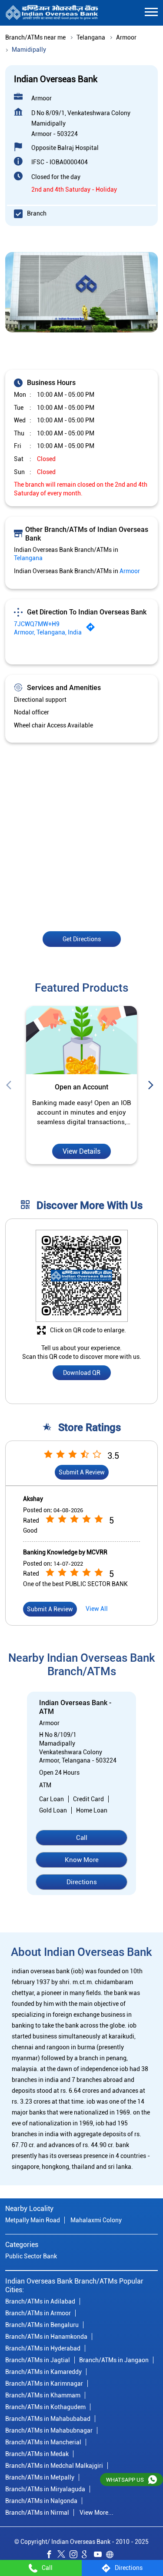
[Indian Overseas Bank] (52, 13)
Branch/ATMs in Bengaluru (42, 2325)
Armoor (126, 37)
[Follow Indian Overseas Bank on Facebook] (51, 2556)
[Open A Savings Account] (81, 1041)
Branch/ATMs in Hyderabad (43, 2348)
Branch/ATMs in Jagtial (38, 2360)
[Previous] (10, 1086)
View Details (81, 1152)
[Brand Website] (112, 2556)
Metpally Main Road (33, 2220)
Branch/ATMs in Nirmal (37, 2513)
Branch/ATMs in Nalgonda (41, 2501)
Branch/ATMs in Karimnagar (44, 2383)
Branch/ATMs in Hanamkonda (46, 2337)
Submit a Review (82, 1472)
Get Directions (82, 939)
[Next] (153, 1086)
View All (97, 1609)
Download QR (82, 1373)
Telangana (91, 37)
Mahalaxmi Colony (96, 2220)
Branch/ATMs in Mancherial (43, 2442)
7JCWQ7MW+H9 (37, 624)
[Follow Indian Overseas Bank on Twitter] (63, 2556)
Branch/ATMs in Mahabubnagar (49, 2430)
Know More (82, 1860)
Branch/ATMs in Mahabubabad (48, 2419)
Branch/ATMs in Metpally (40, 2477)
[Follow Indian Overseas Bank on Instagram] (76, 2556)
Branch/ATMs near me (35, 37)
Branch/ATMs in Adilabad (40, 2301)
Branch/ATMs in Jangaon (114, 2360)
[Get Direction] (93, 629)
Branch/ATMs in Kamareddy (43, 2372)
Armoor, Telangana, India (48, 632)
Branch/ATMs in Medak (37, 2454)
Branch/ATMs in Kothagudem (45, 2407)
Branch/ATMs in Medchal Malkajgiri (54, 2466)
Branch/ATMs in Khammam (43, 2395)
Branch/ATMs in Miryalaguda (45, 2489)
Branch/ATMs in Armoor (38, 2313)
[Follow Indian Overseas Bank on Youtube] (100, 2556)
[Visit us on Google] (88, 2556)
